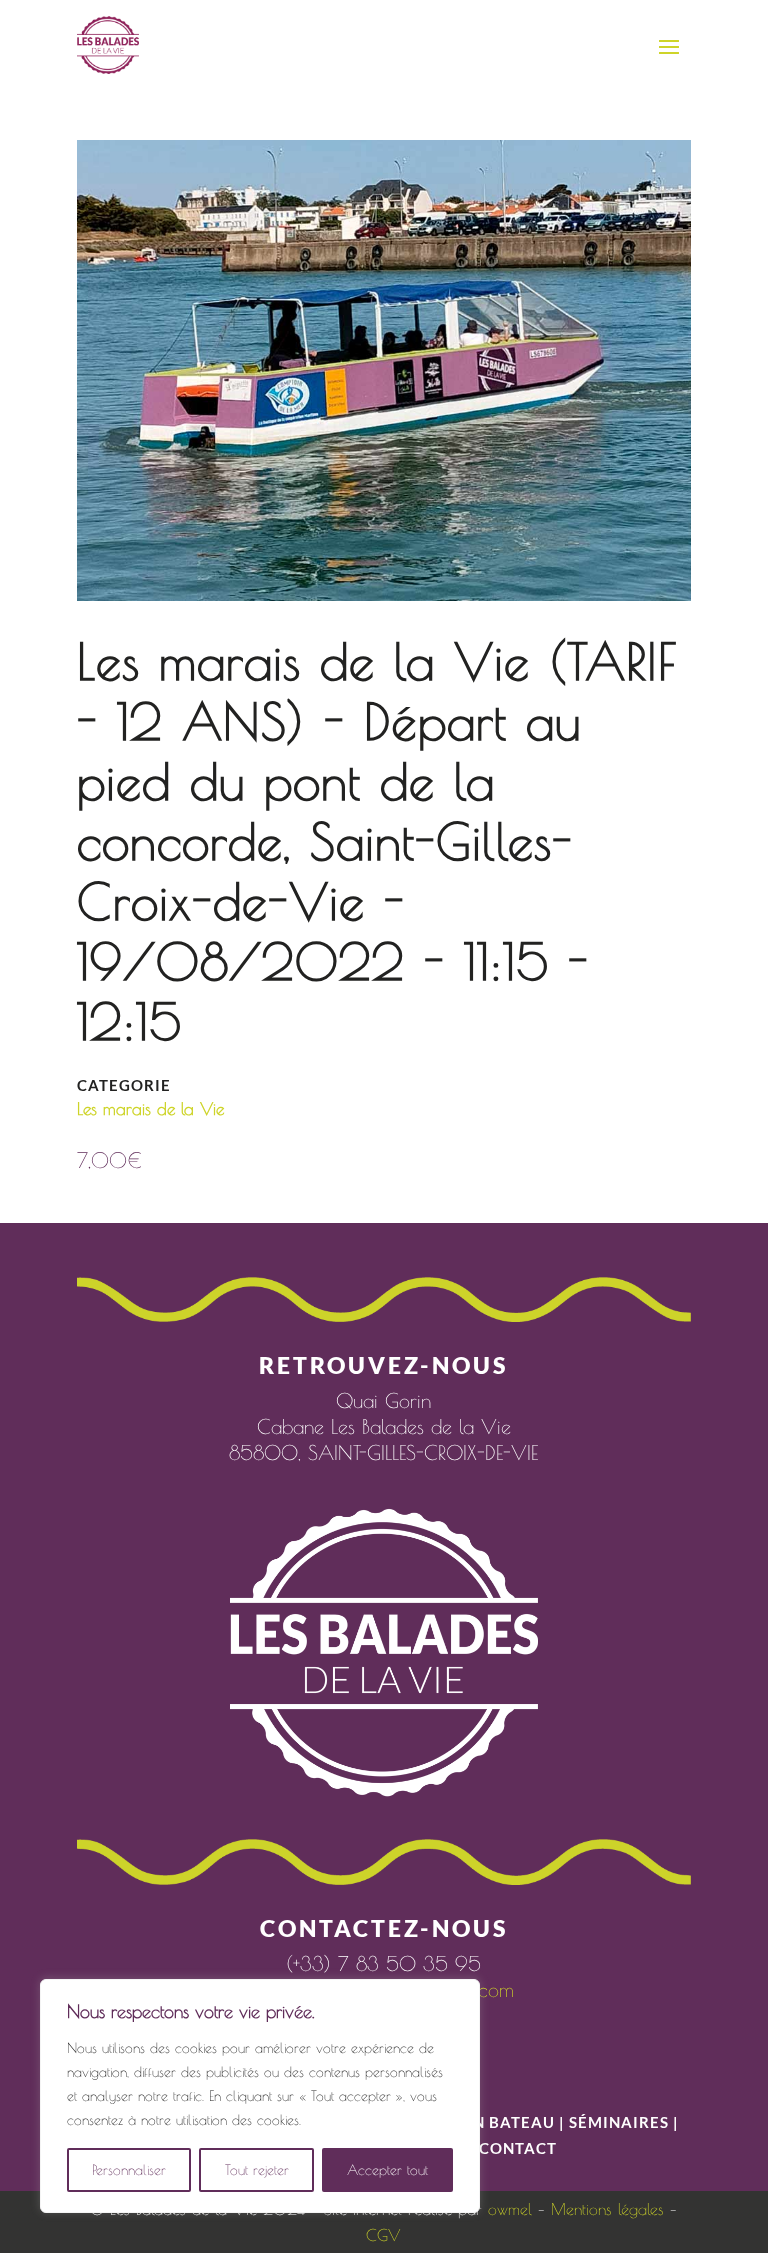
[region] (260, 2096)
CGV (383, 2235)
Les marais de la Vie (150, 1109)
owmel (510, 2209)
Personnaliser (129, 2170)
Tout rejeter (257, 2170)
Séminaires (619, 2122)
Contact (518, 2148)
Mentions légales (607, 2209)
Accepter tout (387, 2170)
